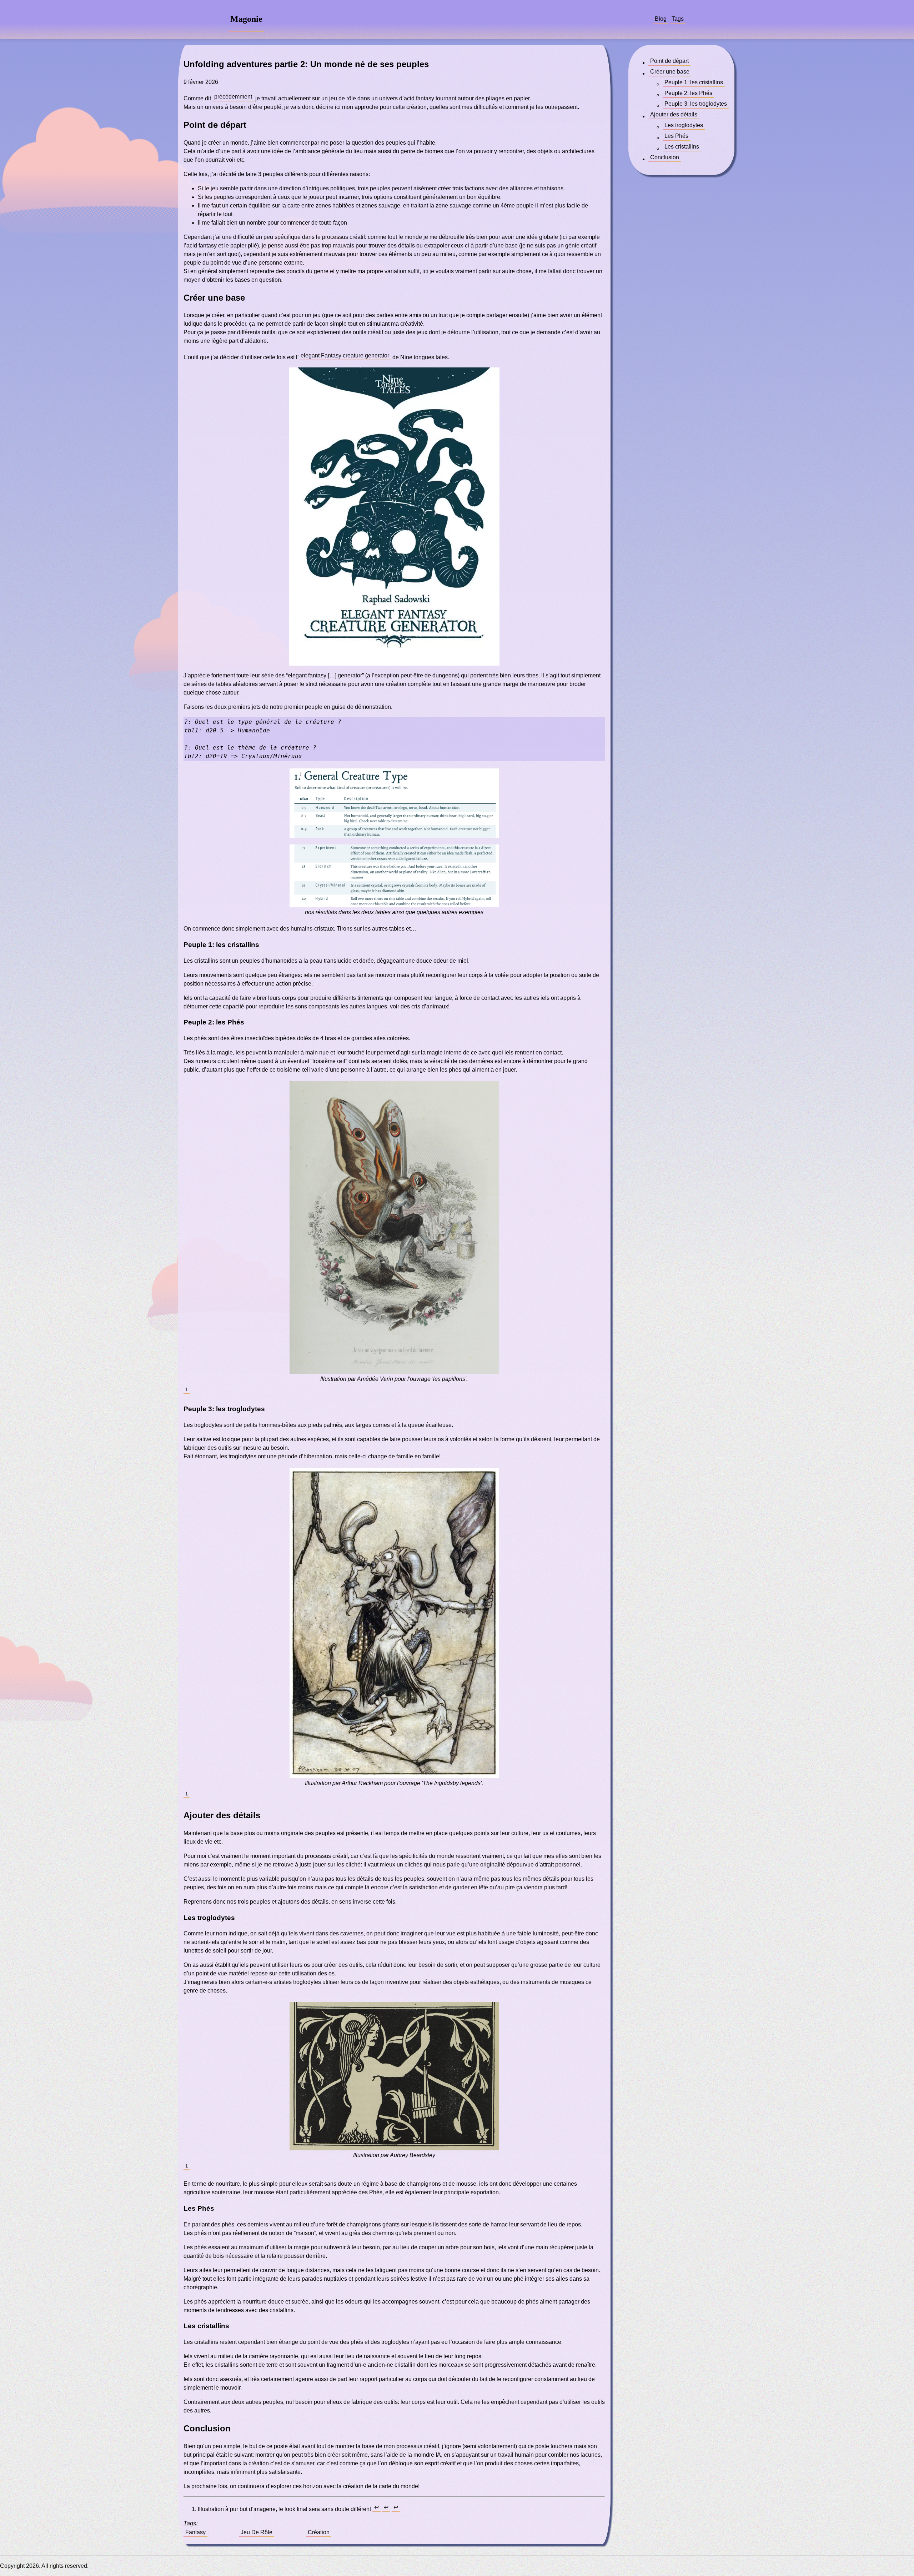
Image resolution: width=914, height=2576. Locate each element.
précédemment (233, 97)
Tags (678, 19)
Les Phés (676, 136)
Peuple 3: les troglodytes (696, 104)
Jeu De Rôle (257, 2532)
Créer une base (670, 72)
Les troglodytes (684, 125)
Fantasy (195, 2532)
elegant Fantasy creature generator (345, 355)
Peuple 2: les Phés (688, 93)
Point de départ (669, 61)
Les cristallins (682, 147)
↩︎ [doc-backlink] (376, 2507)
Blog (661, 19)
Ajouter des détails (674, 114)
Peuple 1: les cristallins (694, 82)
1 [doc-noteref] (187, 1390)
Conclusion (665, 157)
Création (319, 2532)
